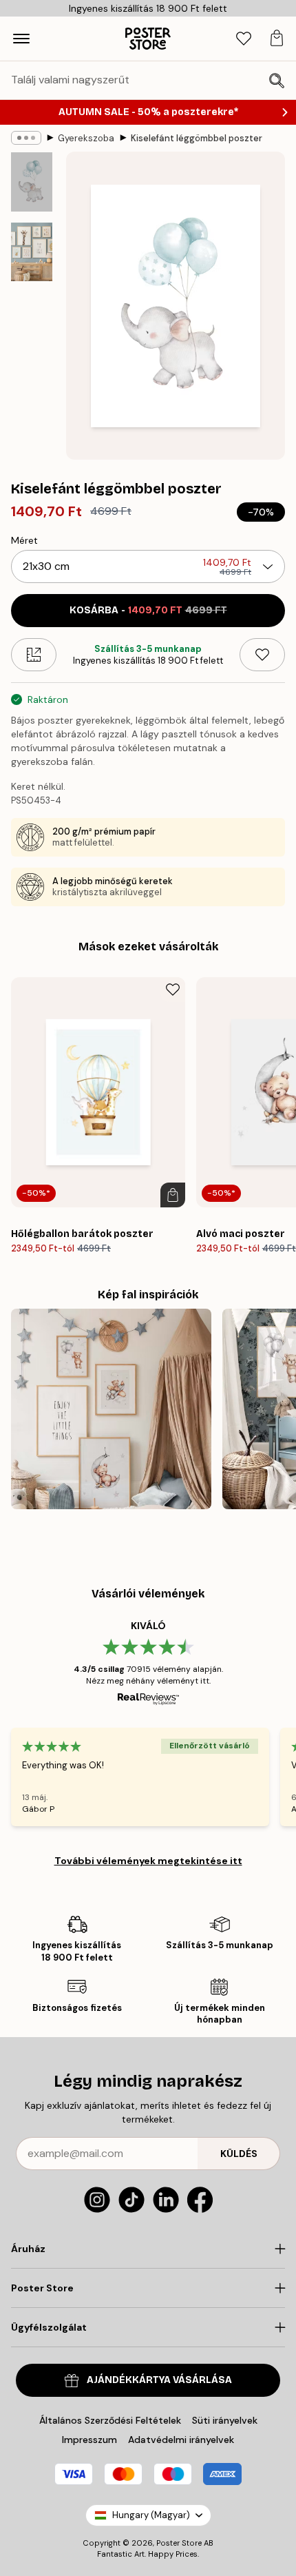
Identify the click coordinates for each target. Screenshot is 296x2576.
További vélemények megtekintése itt (148, 1861)
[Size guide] (34, 655)
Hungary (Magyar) (151, 2515)
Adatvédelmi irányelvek (181, 2440)
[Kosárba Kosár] (173, 1195)
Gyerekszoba (86, 138)
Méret (24, 540)
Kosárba (148, 610)
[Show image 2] (32, 252)
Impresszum (89, 2440)
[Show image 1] (32, 182)
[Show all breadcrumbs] (26, 138)
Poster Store (179, 2543)
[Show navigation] (21, 39)
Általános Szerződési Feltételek (110, 2420)
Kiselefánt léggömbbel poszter (197, 138)
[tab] (244, 39)
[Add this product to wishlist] (262, 655)
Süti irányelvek (225, 2420)
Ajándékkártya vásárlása (159, 2380)
